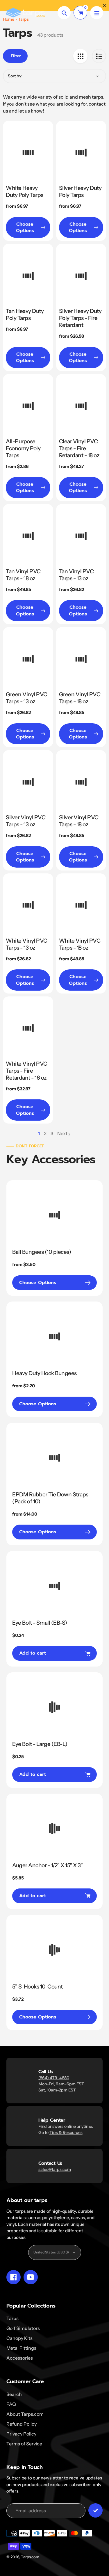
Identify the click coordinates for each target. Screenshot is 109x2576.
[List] (99, 56)
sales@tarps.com (55, 2169)
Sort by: (15, 76)
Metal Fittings (21, 2348)
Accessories (20, 2358)
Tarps (12, 2318)
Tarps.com (30, 2557)
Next (62, 1133)
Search (14, 2394)
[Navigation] (97, 13)
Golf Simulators (23, 2328)
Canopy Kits (19, 2338)
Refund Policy (22, 2424)
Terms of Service (24, 2444)
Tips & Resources (66, 2132)
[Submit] (95, 2510)
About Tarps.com (25, 2414)
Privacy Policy (21, 2434)
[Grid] (80, 56)
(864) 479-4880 (54, 2078)
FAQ (11, 2404)
